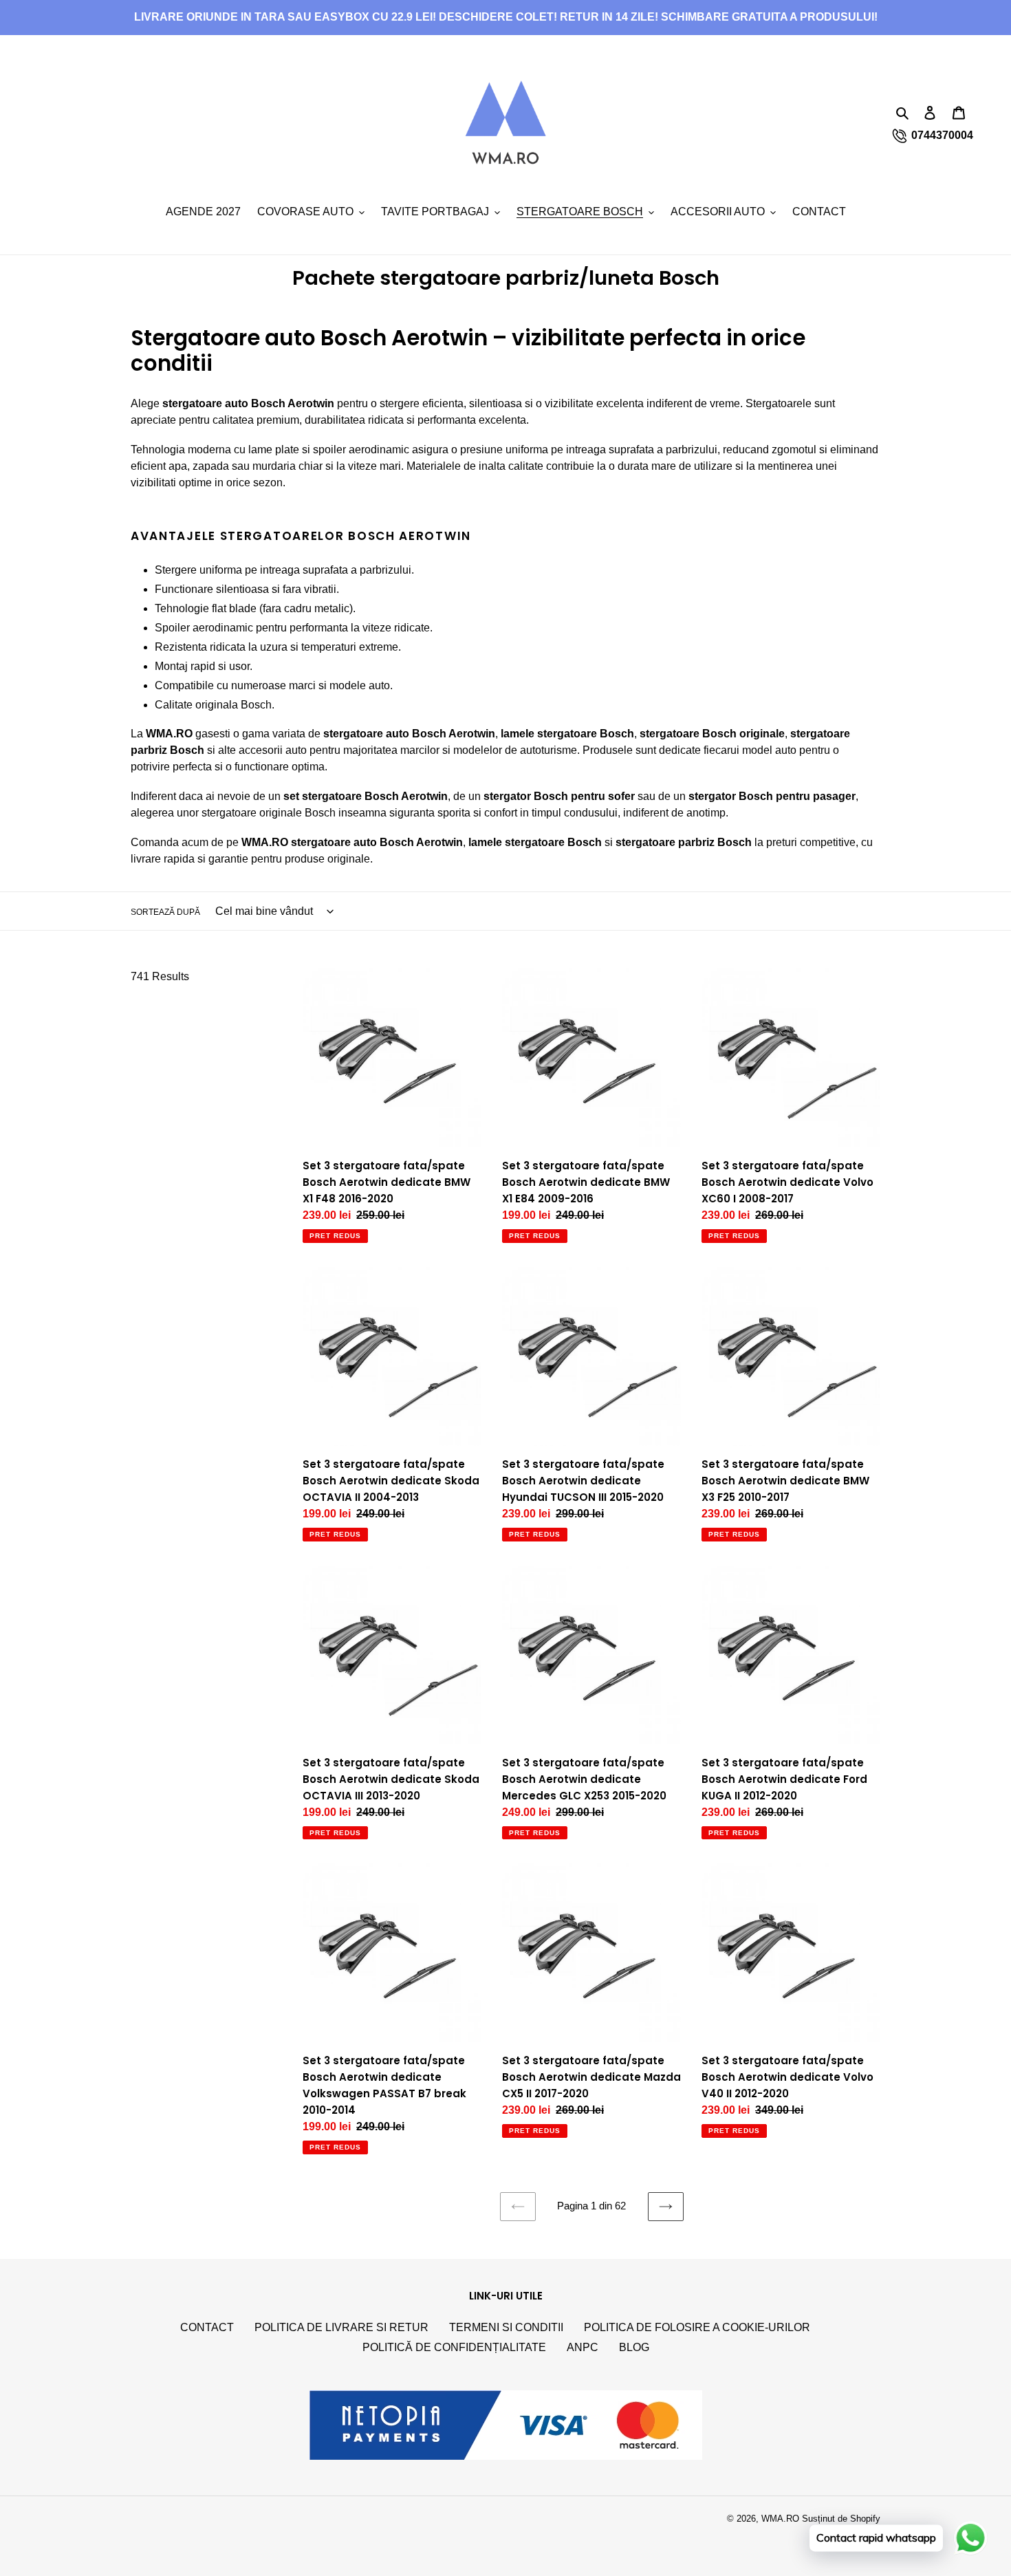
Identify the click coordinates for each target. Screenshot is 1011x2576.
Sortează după (165, 912)
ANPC (583, 2347)
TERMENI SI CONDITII (506, 2327)
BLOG (634, 2347)
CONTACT (207, 2327)
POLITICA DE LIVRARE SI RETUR (341, 2327)
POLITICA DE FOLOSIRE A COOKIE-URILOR (697, 2327)
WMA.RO (780, 2519)
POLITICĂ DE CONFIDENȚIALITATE (454, 2347)
